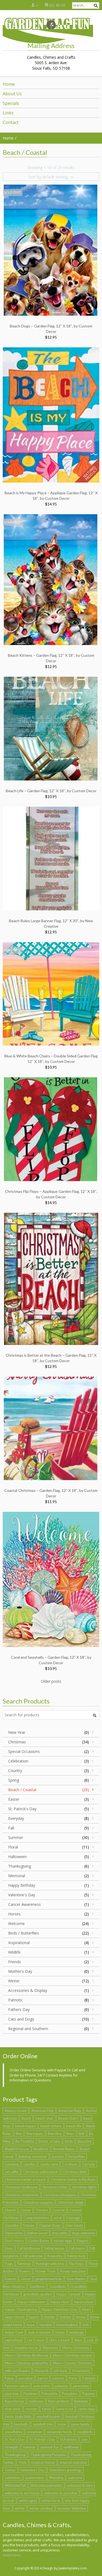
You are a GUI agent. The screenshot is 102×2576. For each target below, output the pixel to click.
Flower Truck (45, 2271)
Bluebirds (41, 2149)
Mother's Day (20, 1971)
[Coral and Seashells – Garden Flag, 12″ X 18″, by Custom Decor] (51, 1579)
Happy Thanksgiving (21, 2309)
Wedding (56, 2478)
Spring (14, 1780)
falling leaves (54, 2248)
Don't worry (14, 2241)
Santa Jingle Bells (18, 2417)
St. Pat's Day (15, 2439)
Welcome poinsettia (46, 2485)
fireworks (55, 2256)
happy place (84, 2302)
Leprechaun (14, 2340)
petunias (61, 2386)
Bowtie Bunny (64, 2149)
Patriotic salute (17, 2386)
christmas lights (84, 2187)
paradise (26, 2378)
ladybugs (77, 2332)
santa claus (86, 2409)
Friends (15, 1962)
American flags (70, 2111)
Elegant (83, 2241)
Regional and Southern (28, 2029)
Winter (14, 1981)
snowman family (60, 2432)
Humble (46, 2325)
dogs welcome (83, 2233)
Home (81, 2317)
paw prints (42, 2386)
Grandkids (58, 2287)
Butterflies (77, 2157)
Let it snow (36, 2340)
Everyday (16, 1818)
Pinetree (30, 2394)
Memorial (17, 1876)
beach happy (25, 2126)
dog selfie (60, 2233)
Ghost (26, 2279)
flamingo (24, 2264)
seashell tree (43, 2424)
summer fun (50, 2447)
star (84, 2439)
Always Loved (16, 2111)
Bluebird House (17, 2149)
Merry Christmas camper (72, 2355)
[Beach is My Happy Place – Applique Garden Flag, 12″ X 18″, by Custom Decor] (51, 414)
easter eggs (63, 2241)
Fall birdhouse (29, 2248)
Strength (11, 2447)
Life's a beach (60, 2340)
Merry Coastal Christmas (73, 2363)
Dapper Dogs (50, 2225)
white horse (51, 2501)
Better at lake (49, 2141)
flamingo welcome (50, 2264)
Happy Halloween (31, 2302)
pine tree (12, 2394)
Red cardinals (59, 2401)
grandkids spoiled (38, 2294)
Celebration (18, 1761)
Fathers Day (19, 2009)
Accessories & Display (28, 1990)
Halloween (17, 1857)
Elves (9, 2248)
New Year (17, 1732)
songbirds (85, 2432)
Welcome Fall (15, 2485)
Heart (86, 2309)
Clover (26, 2210)
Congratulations (36, 2218)
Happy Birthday (22, 1885)
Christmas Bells (75, 2172)
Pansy (9, 2378)
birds (69, 2141)
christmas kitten (55, 2187)
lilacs (78, 2340)
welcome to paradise (61, 2493)
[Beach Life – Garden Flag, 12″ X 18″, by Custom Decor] (51, 728)
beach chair (45, 2118)
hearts (34, 2317)
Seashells (21, 2424)
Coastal (59, 2210)
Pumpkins (70, 2394)
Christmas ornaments (22, 2195)
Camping (12, 2164)
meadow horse (26, 2348)
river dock (13, 2409)
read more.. (12, 2555)
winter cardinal (41, 2508)
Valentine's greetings (65, 2470)
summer (29, 2447)
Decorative (13, 2233)
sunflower (71, 2447)
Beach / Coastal (22, 1790)
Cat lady (89, 2164)
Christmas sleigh (71, 2202)
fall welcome (33, 2256)
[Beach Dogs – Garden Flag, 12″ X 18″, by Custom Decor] (51, 250)
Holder (50, 2317)
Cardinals (70, 2164)
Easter (14, 1799)
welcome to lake (80, 2485)
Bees (70, 2134)
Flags (9, 2264)
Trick (22, 2462)
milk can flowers (17, 2371)
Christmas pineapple (60, 2195)
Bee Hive (55, 2134)
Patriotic (16, 2000)
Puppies (89, 2394)
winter (20, 2508)
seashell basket (48, 2417)
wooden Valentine (72, 2508)
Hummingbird (67, 2325)
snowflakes (13, 2432)
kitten (60, 2332)
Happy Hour (60, 2302)
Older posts (51, 1681)
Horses (14, 1914)
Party (73, 2378)
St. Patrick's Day (22, 1809)
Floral (13, 1847)
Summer (16, 1837)
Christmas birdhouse (21, 2187)
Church (10, 2210)
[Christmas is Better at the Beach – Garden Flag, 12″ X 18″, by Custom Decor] (51, 1278)
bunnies (58, 2157)
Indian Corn (14, 2332)
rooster (31, 2409)
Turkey (10, 2470)
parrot (42, 2378)
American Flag (42, 2111)
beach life (74, 2126)
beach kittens (51, 2126)
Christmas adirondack (41, 2172)
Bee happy (35, 2134)
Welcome (16, 1923)
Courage (73, 2218)
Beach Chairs (68, 2118)
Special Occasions (24, 1751)
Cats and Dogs (21, 2019)
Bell (81, 2134)
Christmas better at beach (25, 2179)
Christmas (17, 1742)
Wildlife (14, 1952)
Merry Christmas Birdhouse (26, 2355)
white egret (28, 2501)
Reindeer (81, 2401)
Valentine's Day (22, 1895)
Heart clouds (15, 2317)
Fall (11, 1828)
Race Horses (14, 2401)
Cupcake (12, 2225)
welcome (75, 2478)
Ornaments (81, 2371)
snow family (80, 2424)
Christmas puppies (38, 2202)
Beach (26, 2118)
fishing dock (76, 2256)
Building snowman (33, 2157)
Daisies (29, 2225)
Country (15, 1771)
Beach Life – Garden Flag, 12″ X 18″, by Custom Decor (51, 791)
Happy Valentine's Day (59, 2309)
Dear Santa (74, 2225)
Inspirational (19, 1943)
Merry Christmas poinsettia (26, 2363)
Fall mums (77, 2248)
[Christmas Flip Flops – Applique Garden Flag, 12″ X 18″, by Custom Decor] (51, 1129)
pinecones (81, 2386)
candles (29, 2164)
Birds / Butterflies (24, 1933)
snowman (35, 2432)
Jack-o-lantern (39, 2332)
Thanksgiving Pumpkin (48, 2455)
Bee (19, 2134)
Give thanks (76, 2279)
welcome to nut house (22, 2493)
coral (58, 2218)
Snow (62, 2424)
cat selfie (12, 2172)
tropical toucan (43, 2462)
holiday (65, 2317)
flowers (25, 2271)
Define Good (37, 2233)
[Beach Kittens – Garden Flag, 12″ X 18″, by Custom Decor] (51, 579)
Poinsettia (49, 2394)
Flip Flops (76, 2264)
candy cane (49, 2164)
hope (31, 2325)
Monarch (42, 2371)
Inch (86, 2325)
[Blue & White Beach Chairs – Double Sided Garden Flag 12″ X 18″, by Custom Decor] (51, 993)
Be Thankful (25, 2141)
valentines (13, 2478)
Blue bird (85, 2141)
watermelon (35, 2478)
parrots (58, 2378)
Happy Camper (68, 2294)
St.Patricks (68, 2439)
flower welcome (73, 2271)
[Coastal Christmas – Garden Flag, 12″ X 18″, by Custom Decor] (51, 1428)
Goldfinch (37, 2287)
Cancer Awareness (24, 1904)
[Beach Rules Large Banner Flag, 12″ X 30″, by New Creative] (51, 858)
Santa (46, 2409)
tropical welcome (73, 2462)
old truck (60, 2371)
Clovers (42, 2210)
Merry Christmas (76, 2348)
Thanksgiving (20, 1866)
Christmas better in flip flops (73, 2179)
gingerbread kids (49, 2279)
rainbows (36, 2401)
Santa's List (64, 2409)
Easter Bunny (39, 2241)
